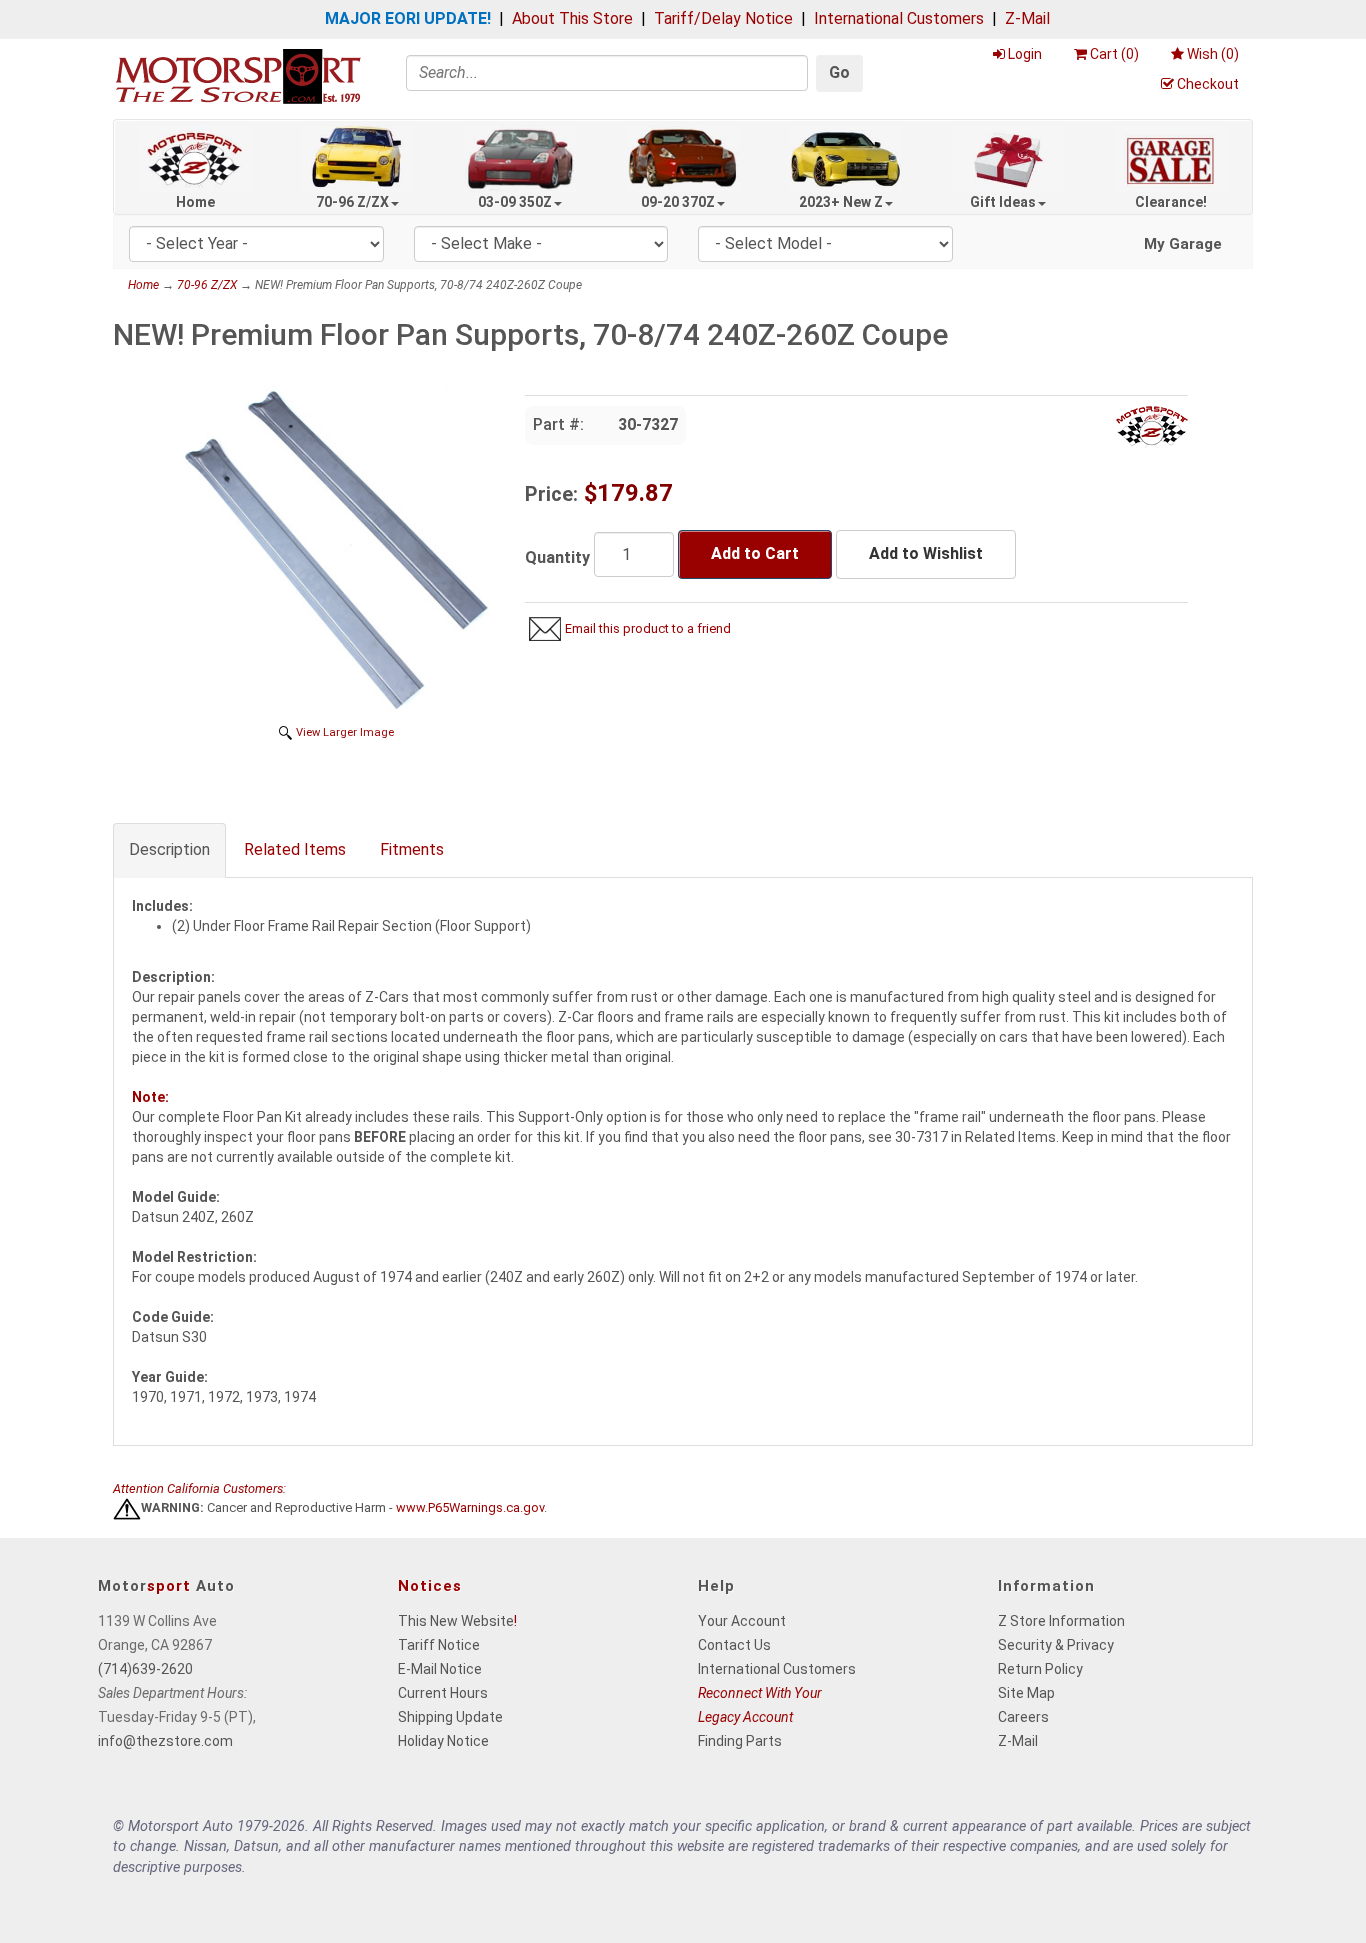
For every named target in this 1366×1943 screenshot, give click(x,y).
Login (1025, 54)
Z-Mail (1027, 18)
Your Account (742, 1621)
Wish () (1213, 54)
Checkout (1208, 84)
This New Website (456, 1621)
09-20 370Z (678, 202)
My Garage (1183, 244)
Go (839, 72)
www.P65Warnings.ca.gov (470, 1508)
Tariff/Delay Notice (723, 18)
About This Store (572, 18)
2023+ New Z (841, 202)
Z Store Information (1061, 1621)
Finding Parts (740, 1741)
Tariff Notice (439, 1645)
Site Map (1026, 1693)
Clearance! (1171, 202)
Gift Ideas (1003, 202)
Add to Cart (755, 553)
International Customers (899, 18)
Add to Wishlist (926, 553)
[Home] (238, 75)
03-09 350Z (515, 202)
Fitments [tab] (412, 849)
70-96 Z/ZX (352, 202)
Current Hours (443, 1693)
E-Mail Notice (440, 1669)
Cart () (1114, 54)
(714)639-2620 (145, 1669)
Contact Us (734, 1645)
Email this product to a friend (648, 628)
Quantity (557, 557)
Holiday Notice (443, 1741)
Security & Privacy (1056, 1645)
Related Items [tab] (295, 849)
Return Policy (1040, 1669)
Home (195, 202)
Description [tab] (169, 849)
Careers (1023, 1717)
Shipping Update (450, 1717)
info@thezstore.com (165, 1741)
